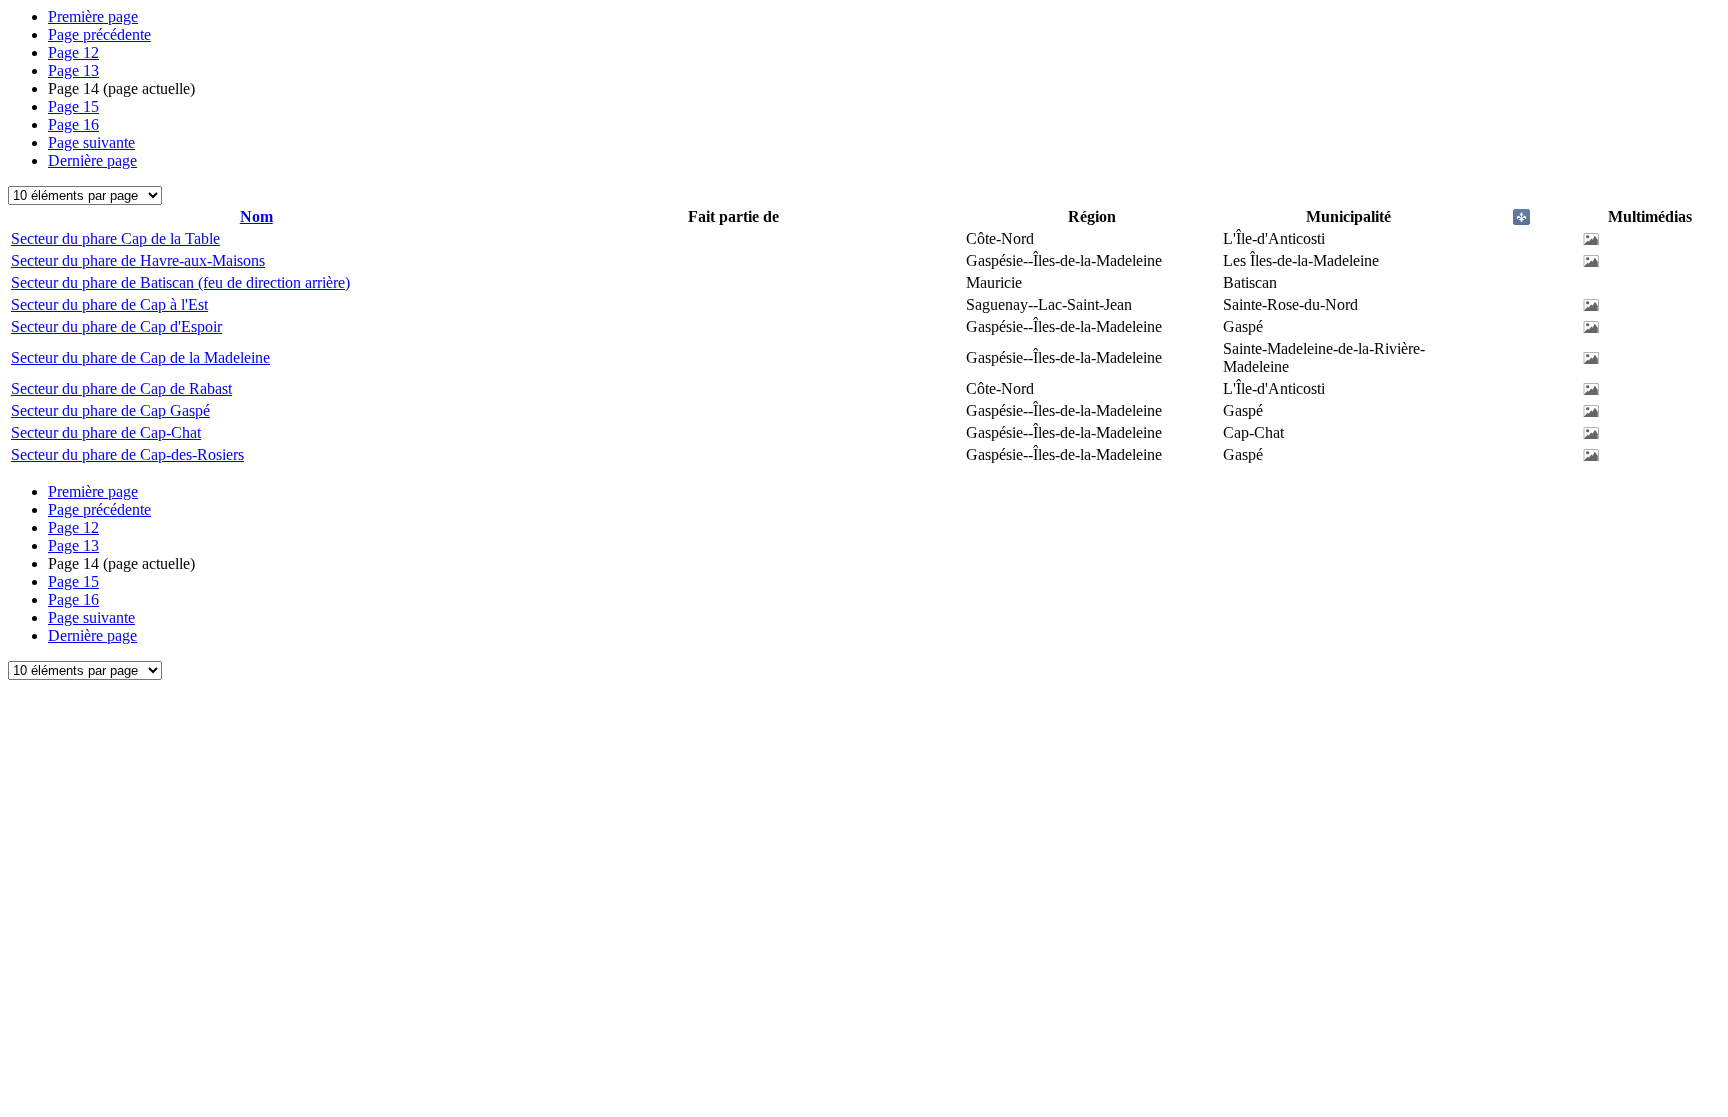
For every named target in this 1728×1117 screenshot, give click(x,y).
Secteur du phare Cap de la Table (115, 238)
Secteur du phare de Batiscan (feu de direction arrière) (180, 282)
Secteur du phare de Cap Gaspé (110, 410)
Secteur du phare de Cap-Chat (106, 432)
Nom (256, 216)
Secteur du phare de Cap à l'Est (109, 304)
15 (73, 106)
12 (73, 52)
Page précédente (99, 34)
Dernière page (92, 160)
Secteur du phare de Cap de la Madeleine (140, 357)
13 (73, 70)
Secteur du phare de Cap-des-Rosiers (127, 454)
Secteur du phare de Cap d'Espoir (116, 326)
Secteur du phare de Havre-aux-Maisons (138, 260)
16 (73, 124)
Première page (93, 16)
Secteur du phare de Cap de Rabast (121, 388)
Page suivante (91, 142)
